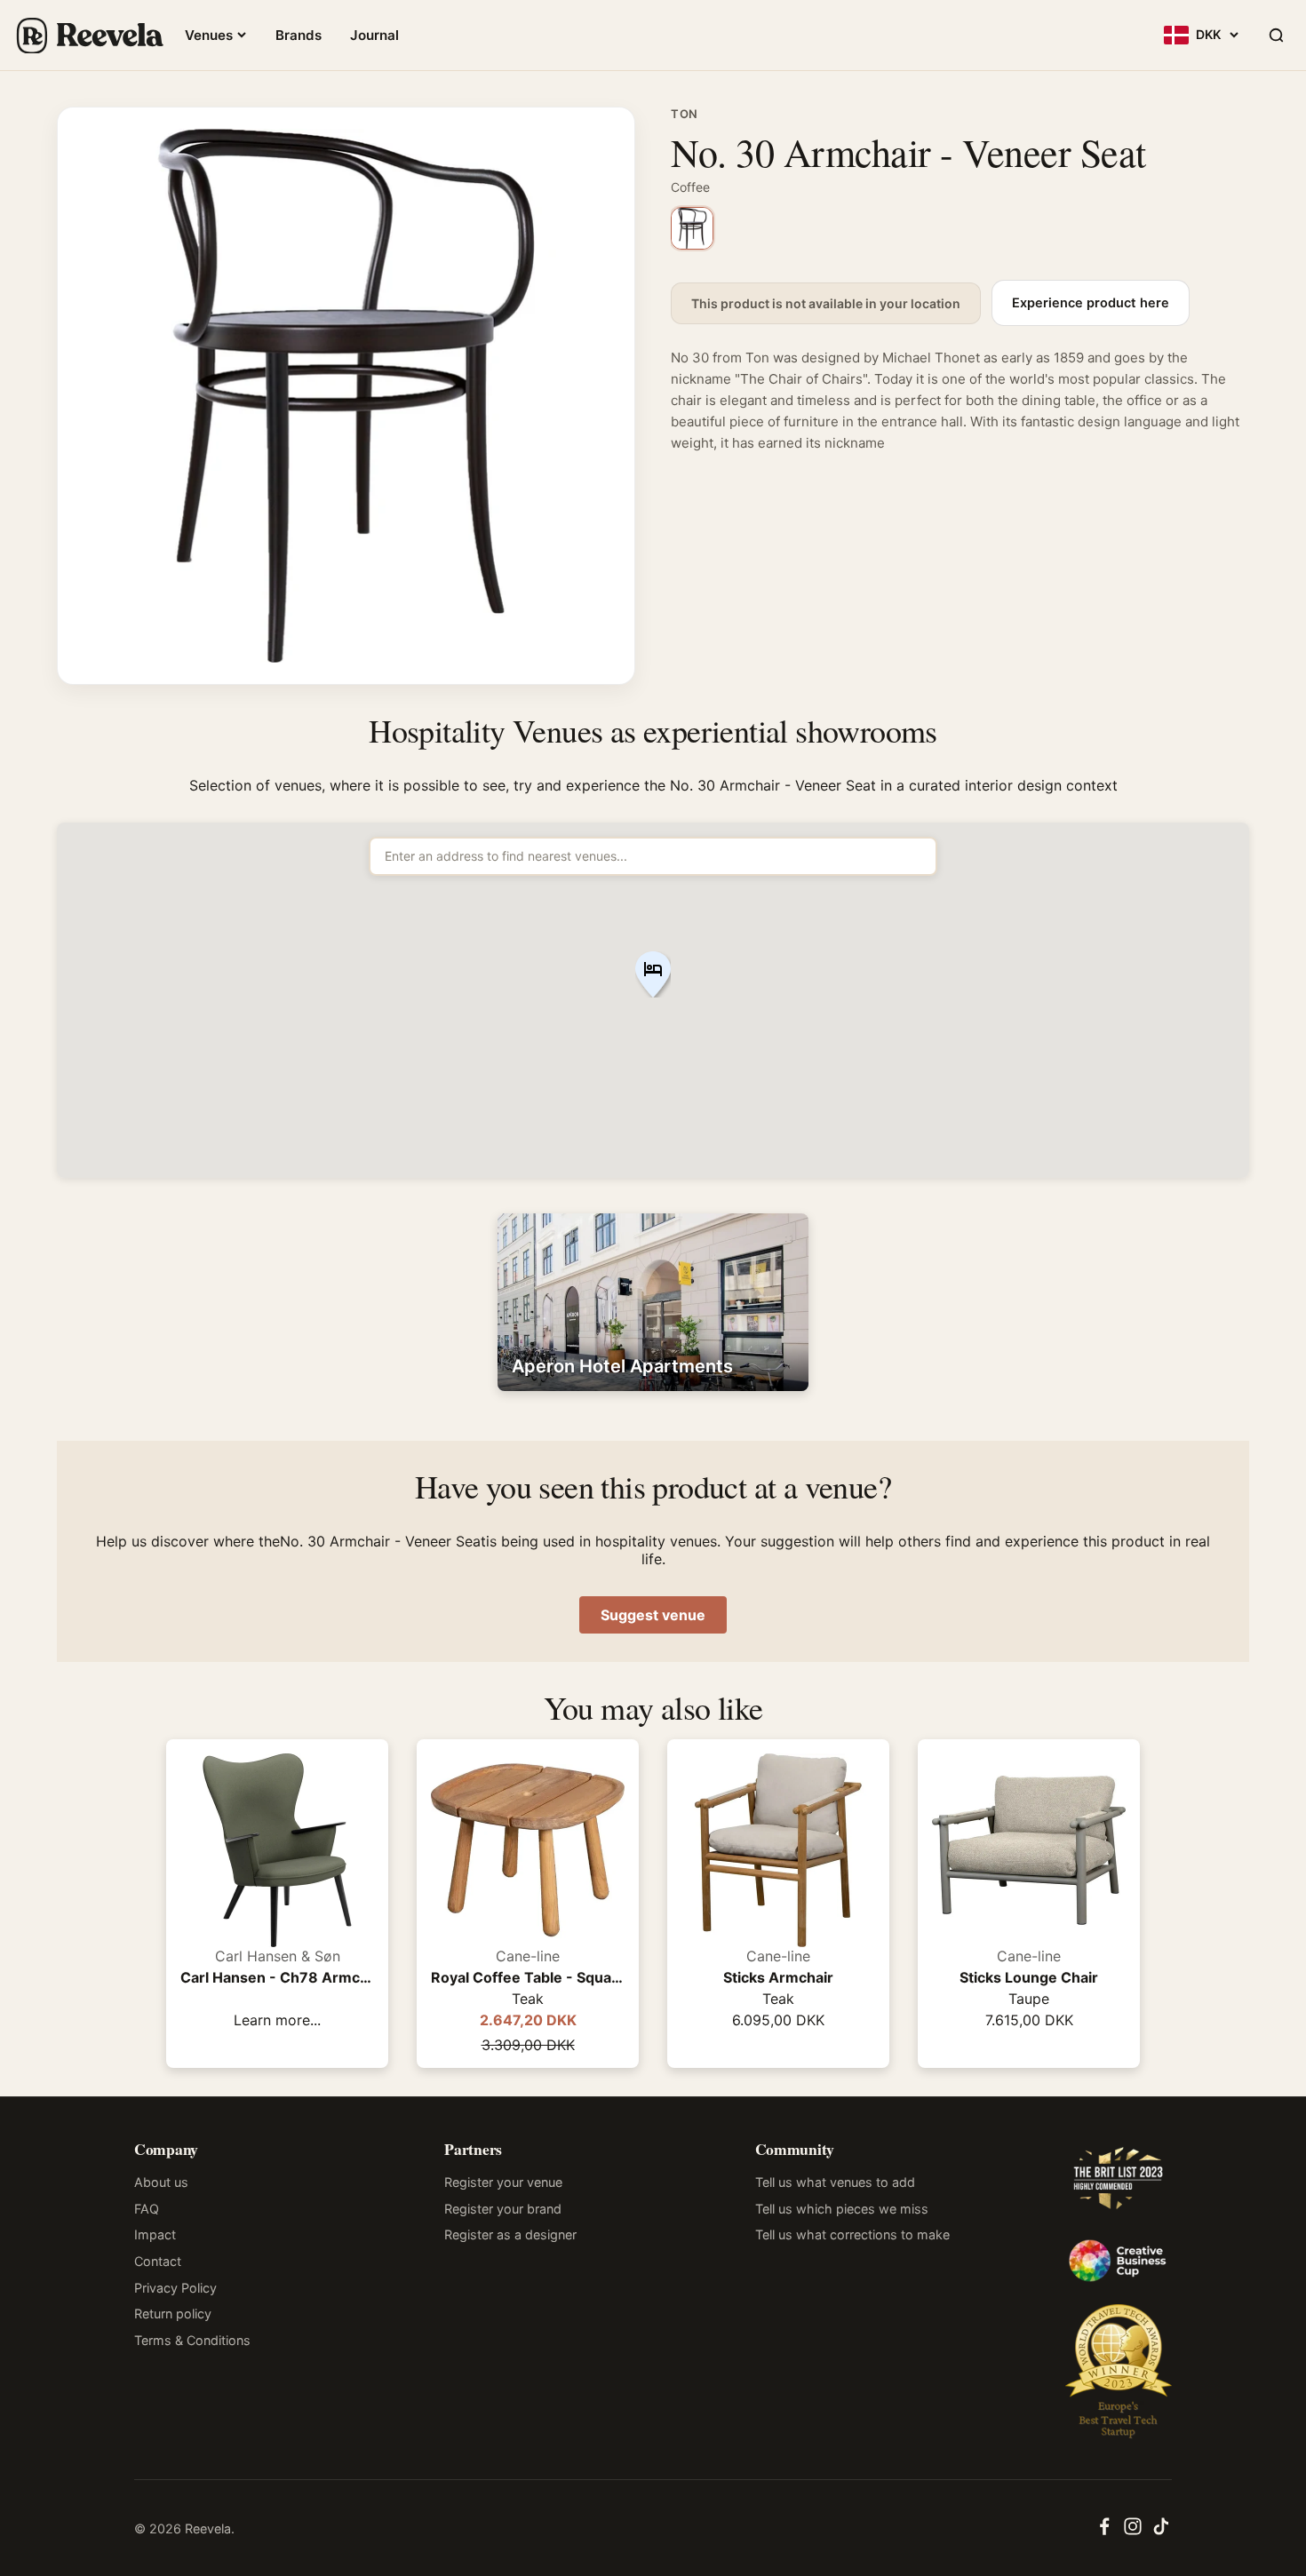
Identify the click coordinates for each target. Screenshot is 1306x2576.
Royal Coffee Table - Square (528, 1977)
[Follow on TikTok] (1161, 2532)
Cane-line (528, 1956)
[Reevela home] (89, 36)
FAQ (147, 2209)
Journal (374, 35)
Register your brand (503, 2209)
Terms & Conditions (192, 2340)
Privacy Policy (175, 2288)
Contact (158, 2261)
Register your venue (503, 2182)
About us (161, 2182)
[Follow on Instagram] (1133, 2532)
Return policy (173, 2314)
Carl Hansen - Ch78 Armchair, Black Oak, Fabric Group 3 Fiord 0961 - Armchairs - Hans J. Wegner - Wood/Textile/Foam (277, 1977)
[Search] (1276, 36)
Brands (299, 35)
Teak (528, 1999)
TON (685, 114)
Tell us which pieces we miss (842, 2209)
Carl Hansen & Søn (278, 1956)
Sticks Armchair (778, 1977)
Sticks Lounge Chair (1029, 1977)
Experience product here (1091, 303)
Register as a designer (510, 2234)
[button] (653, 976)
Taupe (1029, 1999)
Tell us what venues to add (835, 2182)
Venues (209, 35)
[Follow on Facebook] (1104, 2532)
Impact (155, 2234)
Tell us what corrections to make (852, 2234)
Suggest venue (653, 1615)
